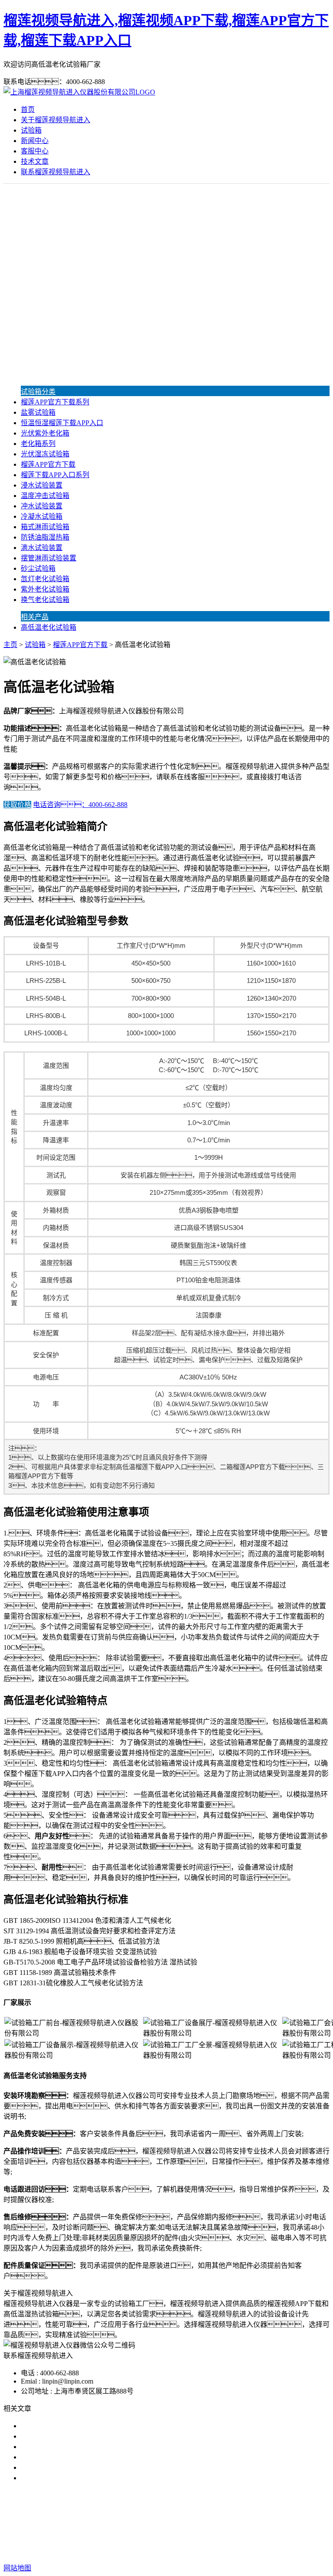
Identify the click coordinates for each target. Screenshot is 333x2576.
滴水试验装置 (42, 548)
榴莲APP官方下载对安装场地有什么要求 (83, 2436)
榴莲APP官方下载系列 (55, 402)
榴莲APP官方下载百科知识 (62, 2467)
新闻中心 (35, 141)
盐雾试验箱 (38, 412)
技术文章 (35, 161)
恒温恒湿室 (261, 2523)
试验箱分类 (38, 392)
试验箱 (31, 130)
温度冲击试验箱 (45, 496)
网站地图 (239, 2540)
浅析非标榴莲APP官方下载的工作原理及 (83, 2447)
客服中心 (35, 151)
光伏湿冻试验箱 (45, 454)
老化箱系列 (38, 444)
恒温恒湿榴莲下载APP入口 (62, 423)
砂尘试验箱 (38, 568)
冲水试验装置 (42, 506)
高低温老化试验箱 (49, 627)
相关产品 (35, 617)
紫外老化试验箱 (45, 589)
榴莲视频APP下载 (109, 2523)
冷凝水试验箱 (42, 516)
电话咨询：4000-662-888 (80, 805)
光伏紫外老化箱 (45, 433)
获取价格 (17, 805)
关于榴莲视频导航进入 (55, 120)
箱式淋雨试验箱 (45, 527)
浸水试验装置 (42, 485)
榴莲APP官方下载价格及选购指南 (72, 2457)
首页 (28, 109)
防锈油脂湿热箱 (45, 537)
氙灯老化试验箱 (45, 579)
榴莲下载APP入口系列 (55, 475)
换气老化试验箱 (45, 600)
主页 (10, 645)
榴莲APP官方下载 (48, 464)
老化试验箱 (220, 2523)
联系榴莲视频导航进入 (55, 172)
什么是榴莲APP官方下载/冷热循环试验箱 (84, 2426)
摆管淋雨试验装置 (49, 558)
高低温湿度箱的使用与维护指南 (69, 2478)
